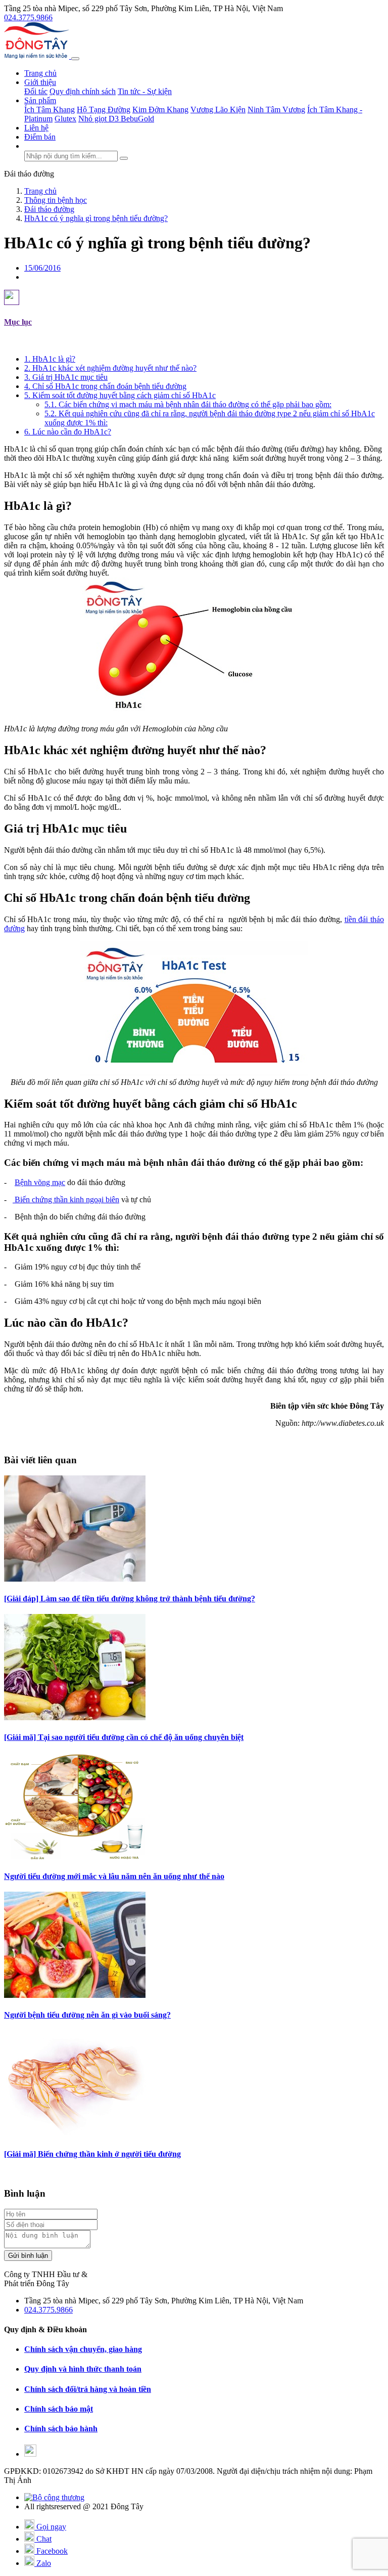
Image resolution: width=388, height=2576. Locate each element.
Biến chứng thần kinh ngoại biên (66, 1199)
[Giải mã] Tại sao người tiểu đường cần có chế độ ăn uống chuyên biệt (124, 1737)
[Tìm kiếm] (124, 158)
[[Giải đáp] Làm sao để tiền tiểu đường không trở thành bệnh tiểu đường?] (75, 1579)
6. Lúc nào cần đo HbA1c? (68, 432)
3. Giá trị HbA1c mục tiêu (66, 377)
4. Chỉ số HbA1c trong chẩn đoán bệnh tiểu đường (105, 386)
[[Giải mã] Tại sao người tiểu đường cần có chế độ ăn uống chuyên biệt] (75, 1717)
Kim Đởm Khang (160, 110)
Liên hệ (36, 128)
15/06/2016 (42, 268)
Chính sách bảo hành (61, 2429)
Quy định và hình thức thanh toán (83, 2369)
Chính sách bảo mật (59, 2409)
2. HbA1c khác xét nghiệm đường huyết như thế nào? (110, 368)
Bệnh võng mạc (40, 1182)
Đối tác (36, 91)
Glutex (65, 119)
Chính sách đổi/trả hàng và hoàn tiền (88, 2389)
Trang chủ (40, 73)
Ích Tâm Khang (50, 110)
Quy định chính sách (83, 91)
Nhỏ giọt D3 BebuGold (116, 119)
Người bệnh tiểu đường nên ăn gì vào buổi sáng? (87, 2015)
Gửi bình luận (28, 2256)
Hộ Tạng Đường (104, 110)
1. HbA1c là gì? (50, 359)
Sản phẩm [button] (40, 100)
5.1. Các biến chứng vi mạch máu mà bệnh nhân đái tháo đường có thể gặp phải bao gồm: (188, 404)
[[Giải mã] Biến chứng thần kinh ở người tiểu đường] (75, 2134)
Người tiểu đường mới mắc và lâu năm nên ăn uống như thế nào (114, 1876)
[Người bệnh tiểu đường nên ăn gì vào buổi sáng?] (75, 1995)
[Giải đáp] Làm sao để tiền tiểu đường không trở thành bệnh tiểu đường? (130, 1599)
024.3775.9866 (28, 17)
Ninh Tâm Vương (276, 110)
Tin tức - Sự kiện (145, 91)
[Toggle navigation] (75, 59)
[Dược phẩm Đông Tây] (38, 56)
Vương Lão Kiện (218, 110)
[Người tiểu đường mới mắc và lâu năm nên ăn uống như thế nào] (75, 1857)
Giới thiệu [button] (40, 82)
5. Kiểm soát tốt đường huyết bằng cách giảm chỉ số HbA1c (120, 395)
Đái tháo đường (29, 174)
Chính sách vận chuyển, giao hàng (83, 2349)
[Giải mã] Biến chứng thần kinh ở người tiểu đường (92, 2154)
